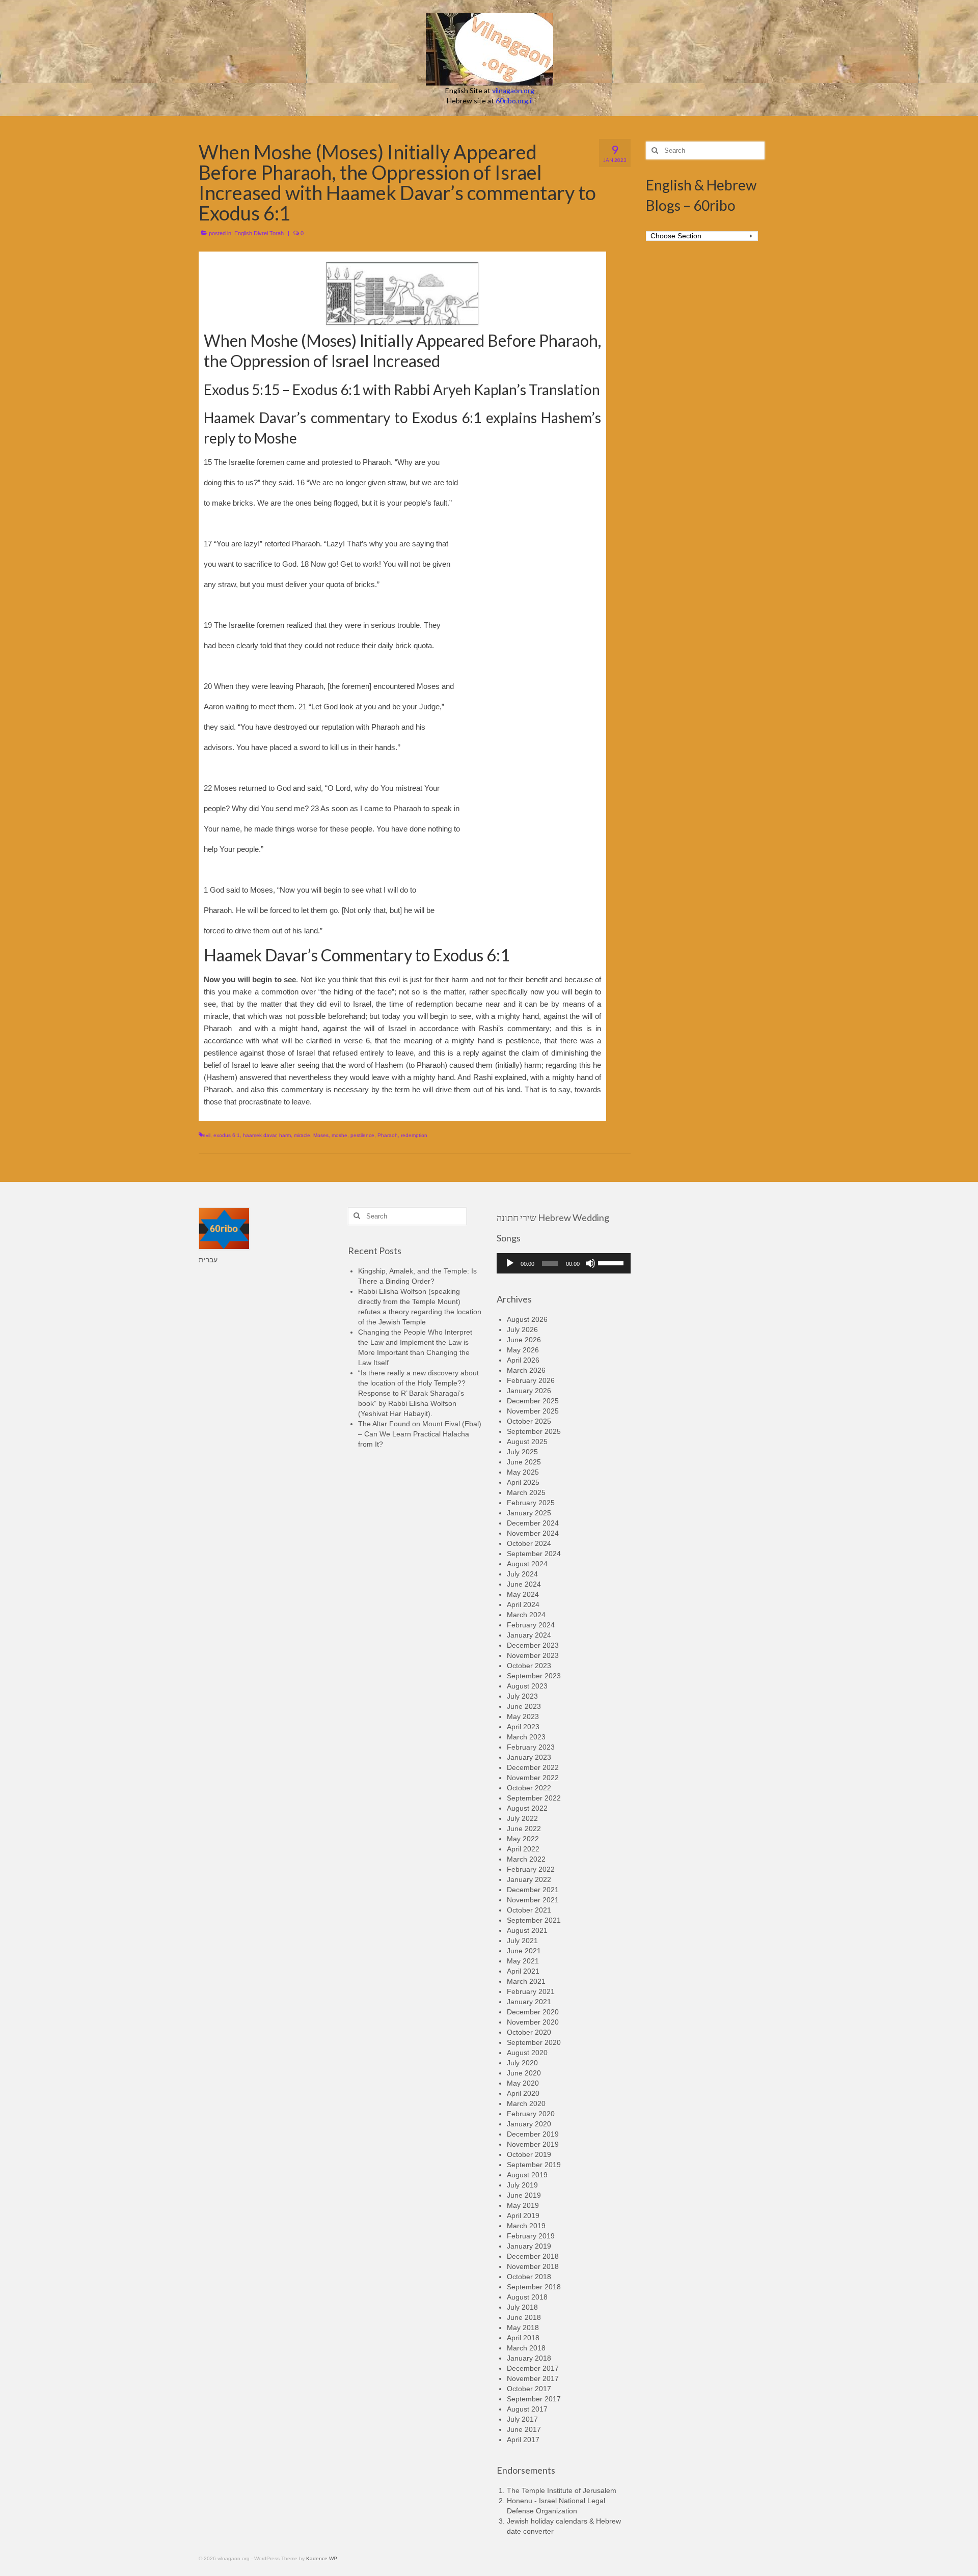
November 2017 (533, 2378)
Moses (321, 1135)
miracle (302, 1135)
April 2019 (523, 2215)
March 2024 (526, 1615)
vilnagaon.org (513, 90)
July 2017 (522, 2419)
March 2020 (526, 2103)
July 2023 (522, 1696)
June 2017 (524, 2429)
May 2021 (523, 1961)
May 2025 (523, 1472)
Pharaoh (388, 1135)
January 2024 (529, 1635)
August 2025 (527, 1442)
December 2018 (533, 2256)
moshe (339, 1135)
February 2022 (531, 1869)
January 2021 (529, 2002)
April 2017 (523, 2440)
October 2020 (529, 2032)
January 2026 (529, 1391)
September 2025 (534, 1431)
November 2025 (533, 1411)
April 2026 (523, 1360)
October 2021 (529, 1910)
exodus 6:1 (227, 1135)
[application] (564, 1263)
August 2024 (527, 1564)
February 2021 (531, 1991)
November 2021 (533, 1900)
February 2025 (531, 1503)
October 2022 (529, 1788)
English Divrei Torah (259, 233)
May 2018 (523, 2328)
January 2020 (529, 2124)
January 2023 (529, 1757)
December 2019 (533, 2134)
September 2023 (534, 1676)
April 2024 (523, 1604)
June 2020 (524, 2073)
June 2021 (524, 1951)
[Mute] (590, 1263)
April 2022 (523, 1849)
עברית (208, 1260)
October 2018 (529, 2277)
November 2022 (533, 1778)
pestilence (362, 1135)
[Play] (510, 1263)
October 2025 (529, 1421)
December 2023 (533, 1645)
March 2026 (526, 1370)
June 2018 (524, 2317)
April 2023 (523, 1727)
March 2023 (526, 1737)
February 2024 (531, 1625)
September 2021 (534, 1920)
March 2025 (526, 1492)
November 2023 (533, 1655)
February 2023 (531, 1747)
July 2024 (522, 1574)
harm (285, 1135)
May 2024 (523, 1594)
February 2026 (531, 1380)
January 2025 (529, 1513)
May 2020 (523, 2083)
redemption (414, 1135)
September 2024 (534, 1554)
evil (207, 1135)
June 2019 (524, 2195)
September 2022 (534, 1798)
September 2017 (534, 2399)
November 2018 (533, 2266)
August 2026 (527, 1319)
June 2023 (524, 1706)
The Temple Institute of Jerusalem (562, 2490)
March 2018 (526, 2348)
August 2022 (527, 1808)
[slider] (612, 1262)
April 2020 (523, 2093)
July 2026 (522, 1329)
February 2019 (531, 2236)
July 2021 (522, 1941)
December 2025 (533, 1401)
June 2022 (524, 1829)
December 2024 (533, 1523)
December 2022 (533, 1767)
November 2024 (533, 1533)
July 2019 (522, 2185)
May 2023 (523, 1716)
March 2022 (526, 1859)
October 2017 (529, 2389)
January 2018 (529, 2358)
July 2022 (522, 1818)
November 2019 (533, 2144)
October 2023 (529, 1666)
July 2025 (522, 1452)
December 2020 (533, 2012)
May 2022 (523, 1839)
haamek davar (260, 1135)
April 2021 (523, 1971)
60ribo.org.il (514, 101)
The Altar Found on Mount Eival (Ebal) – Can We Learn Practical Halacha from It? (420, 1434)
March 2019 (526, 2226)
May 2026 (523, 1350)
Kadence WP (322, 2558)
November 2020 (533, 2022)
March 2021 (526, 1981)
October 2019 (529, 2154)
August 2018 (527, 2297)
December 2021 (533, 1890)
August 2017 (527, 2409)
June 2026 (524, 1340)
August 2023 (527, 1686)
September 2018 (534, 2287)
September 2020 (534, 2042)
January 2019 (529, 2246)
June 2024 (524, 1584)
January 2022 (529, 1879)
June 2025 (524, 1462)
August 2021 (527, 1930)
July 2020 (522, 2063)
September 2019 (534, 2165)
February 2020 (531, 2114)
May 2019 (523, 2205)
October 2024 (529, 1543)
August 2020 (527, 2053)
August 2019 (527, 2175)
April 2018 (523, 2338)
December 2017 (533, 2368)
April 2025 (523, 1482)
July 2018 (522, 2307)
